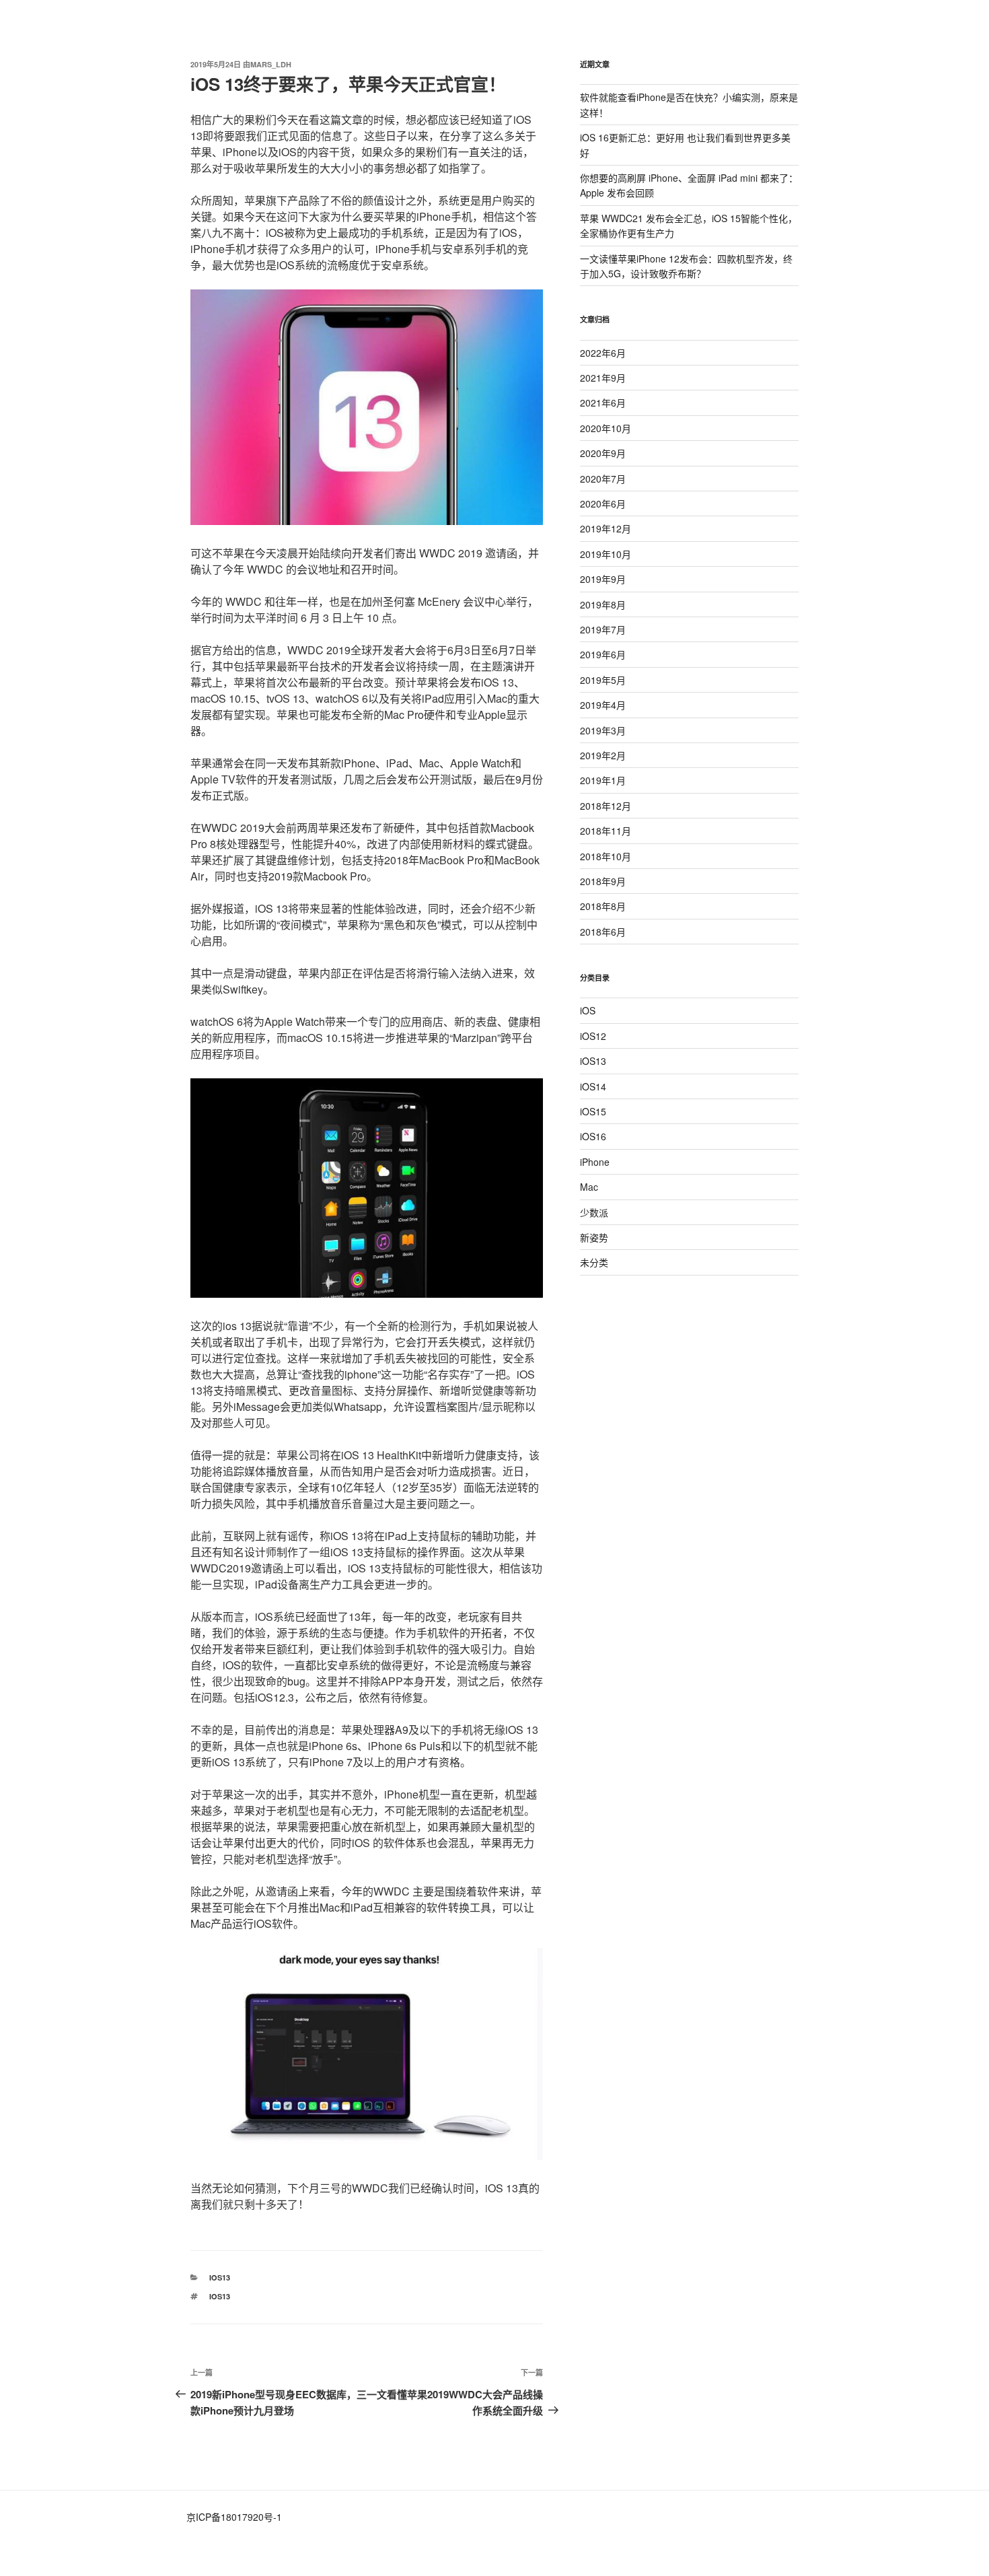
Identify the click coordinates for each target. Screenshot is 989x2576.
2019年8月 (603, 604)
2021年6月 (603, 403)
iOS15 (593, 1111)
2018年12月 (606, 806)
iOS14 (593, 1086)
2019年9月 (603, 579)
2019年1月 (603, 780)
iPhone (595, 1162)
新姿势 (594, 1237)
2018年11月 (606, 831)
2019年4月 (603, 705)
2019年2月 (603, 755)
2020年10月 (606, 428)
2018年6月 (603, 932)
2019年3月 (603, 730)
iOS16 (593, 1136)
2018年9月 (603, 881)
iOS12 (593, 1036)
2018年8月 (603, 906)
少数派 (594, 1212)
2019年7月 (603, 629)
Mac (589, 1187)
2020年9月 (603, 453)
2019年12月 (606, 528)
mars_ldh (271, 64)
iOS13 (220, 2277)
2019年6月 (603, 654)
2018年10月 (606, 856)
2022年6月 (603, 353)
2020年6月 (603, 503)
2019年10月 (606, 554)
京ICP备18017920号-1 (234, 2517)
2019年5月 (603, 680)
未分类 (594, 1262)
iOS (588, 1010)
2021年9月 (603, 378)
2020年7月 (603, 479)
